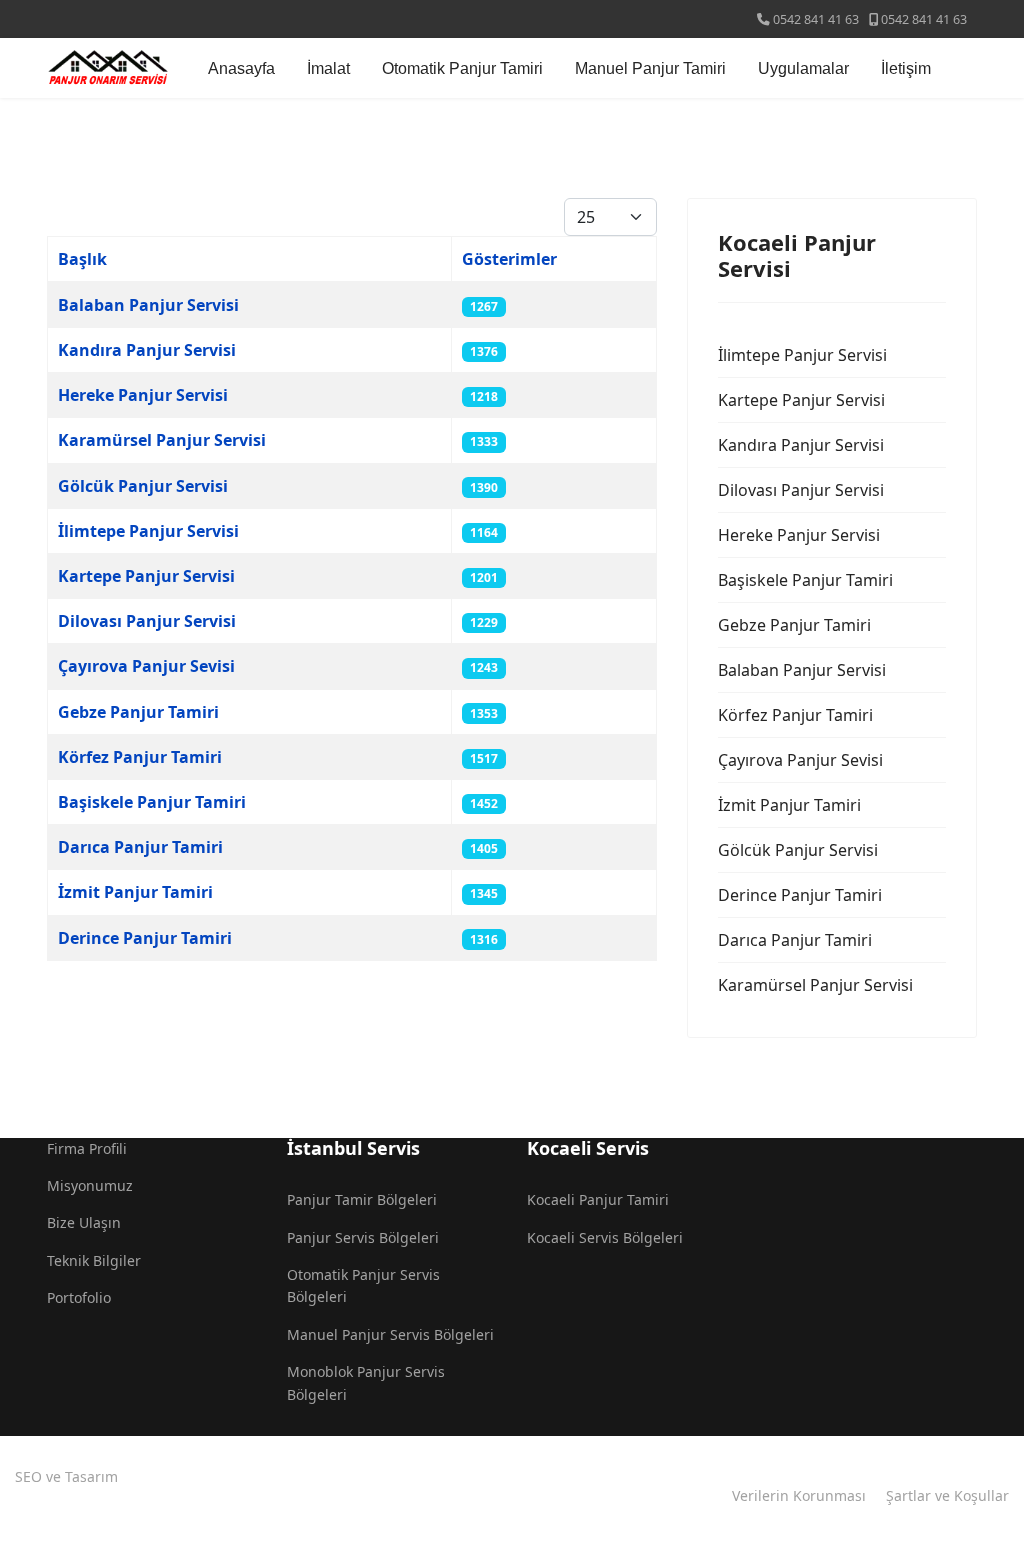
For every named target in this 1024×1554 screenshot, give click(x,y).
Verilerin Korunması (799, 1495)
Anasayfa (241, 69)
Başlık (82, 259)
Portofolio (79, 1297)
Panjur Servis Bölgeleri (363, 1237)
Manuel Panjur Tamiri (650, 69)
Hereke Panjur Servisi (143, 395)
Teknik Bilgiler (94, 1260)
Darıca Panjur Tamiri (140, 847)
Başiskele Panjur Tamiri (152, 802)
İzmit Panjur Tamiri (135, 892)
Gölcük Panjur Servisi (143, 486)
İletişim (906, 69)
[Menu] (964, 68)
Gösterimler (509, 259)
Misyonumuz (90, 1185)
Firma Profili (87, 1148)
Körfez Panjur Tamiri (140, 757)
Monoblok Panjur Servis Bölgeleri (366, 1382)
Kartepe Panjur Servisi (146, 576)
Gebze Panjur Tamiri (138, 712)
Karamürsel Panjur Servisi (162, 440)
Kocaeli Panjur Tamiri (598, 1199)
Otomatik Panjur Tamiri (462, 69)
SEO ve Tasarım (66, 1476)
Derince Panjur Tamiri (145, 938)
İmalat (328, 69)
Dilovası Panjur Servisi (147, 621)
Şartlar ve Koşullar (947, 1495)
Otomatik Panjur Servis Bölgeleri (363, 1285)
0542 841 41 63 (816, 19)
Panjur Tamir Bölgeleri (362, 1199)
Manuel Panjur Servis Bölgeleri (390, 1334)
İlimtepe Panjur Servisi (148, 531)
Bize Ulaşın (84, 1222)
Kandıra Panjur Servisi (147, 350)
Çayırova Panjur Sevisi (146, 666)
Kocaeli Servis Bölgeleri (605, 1237)
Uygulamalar (803, 69)
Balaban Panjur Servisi (148, 305)
